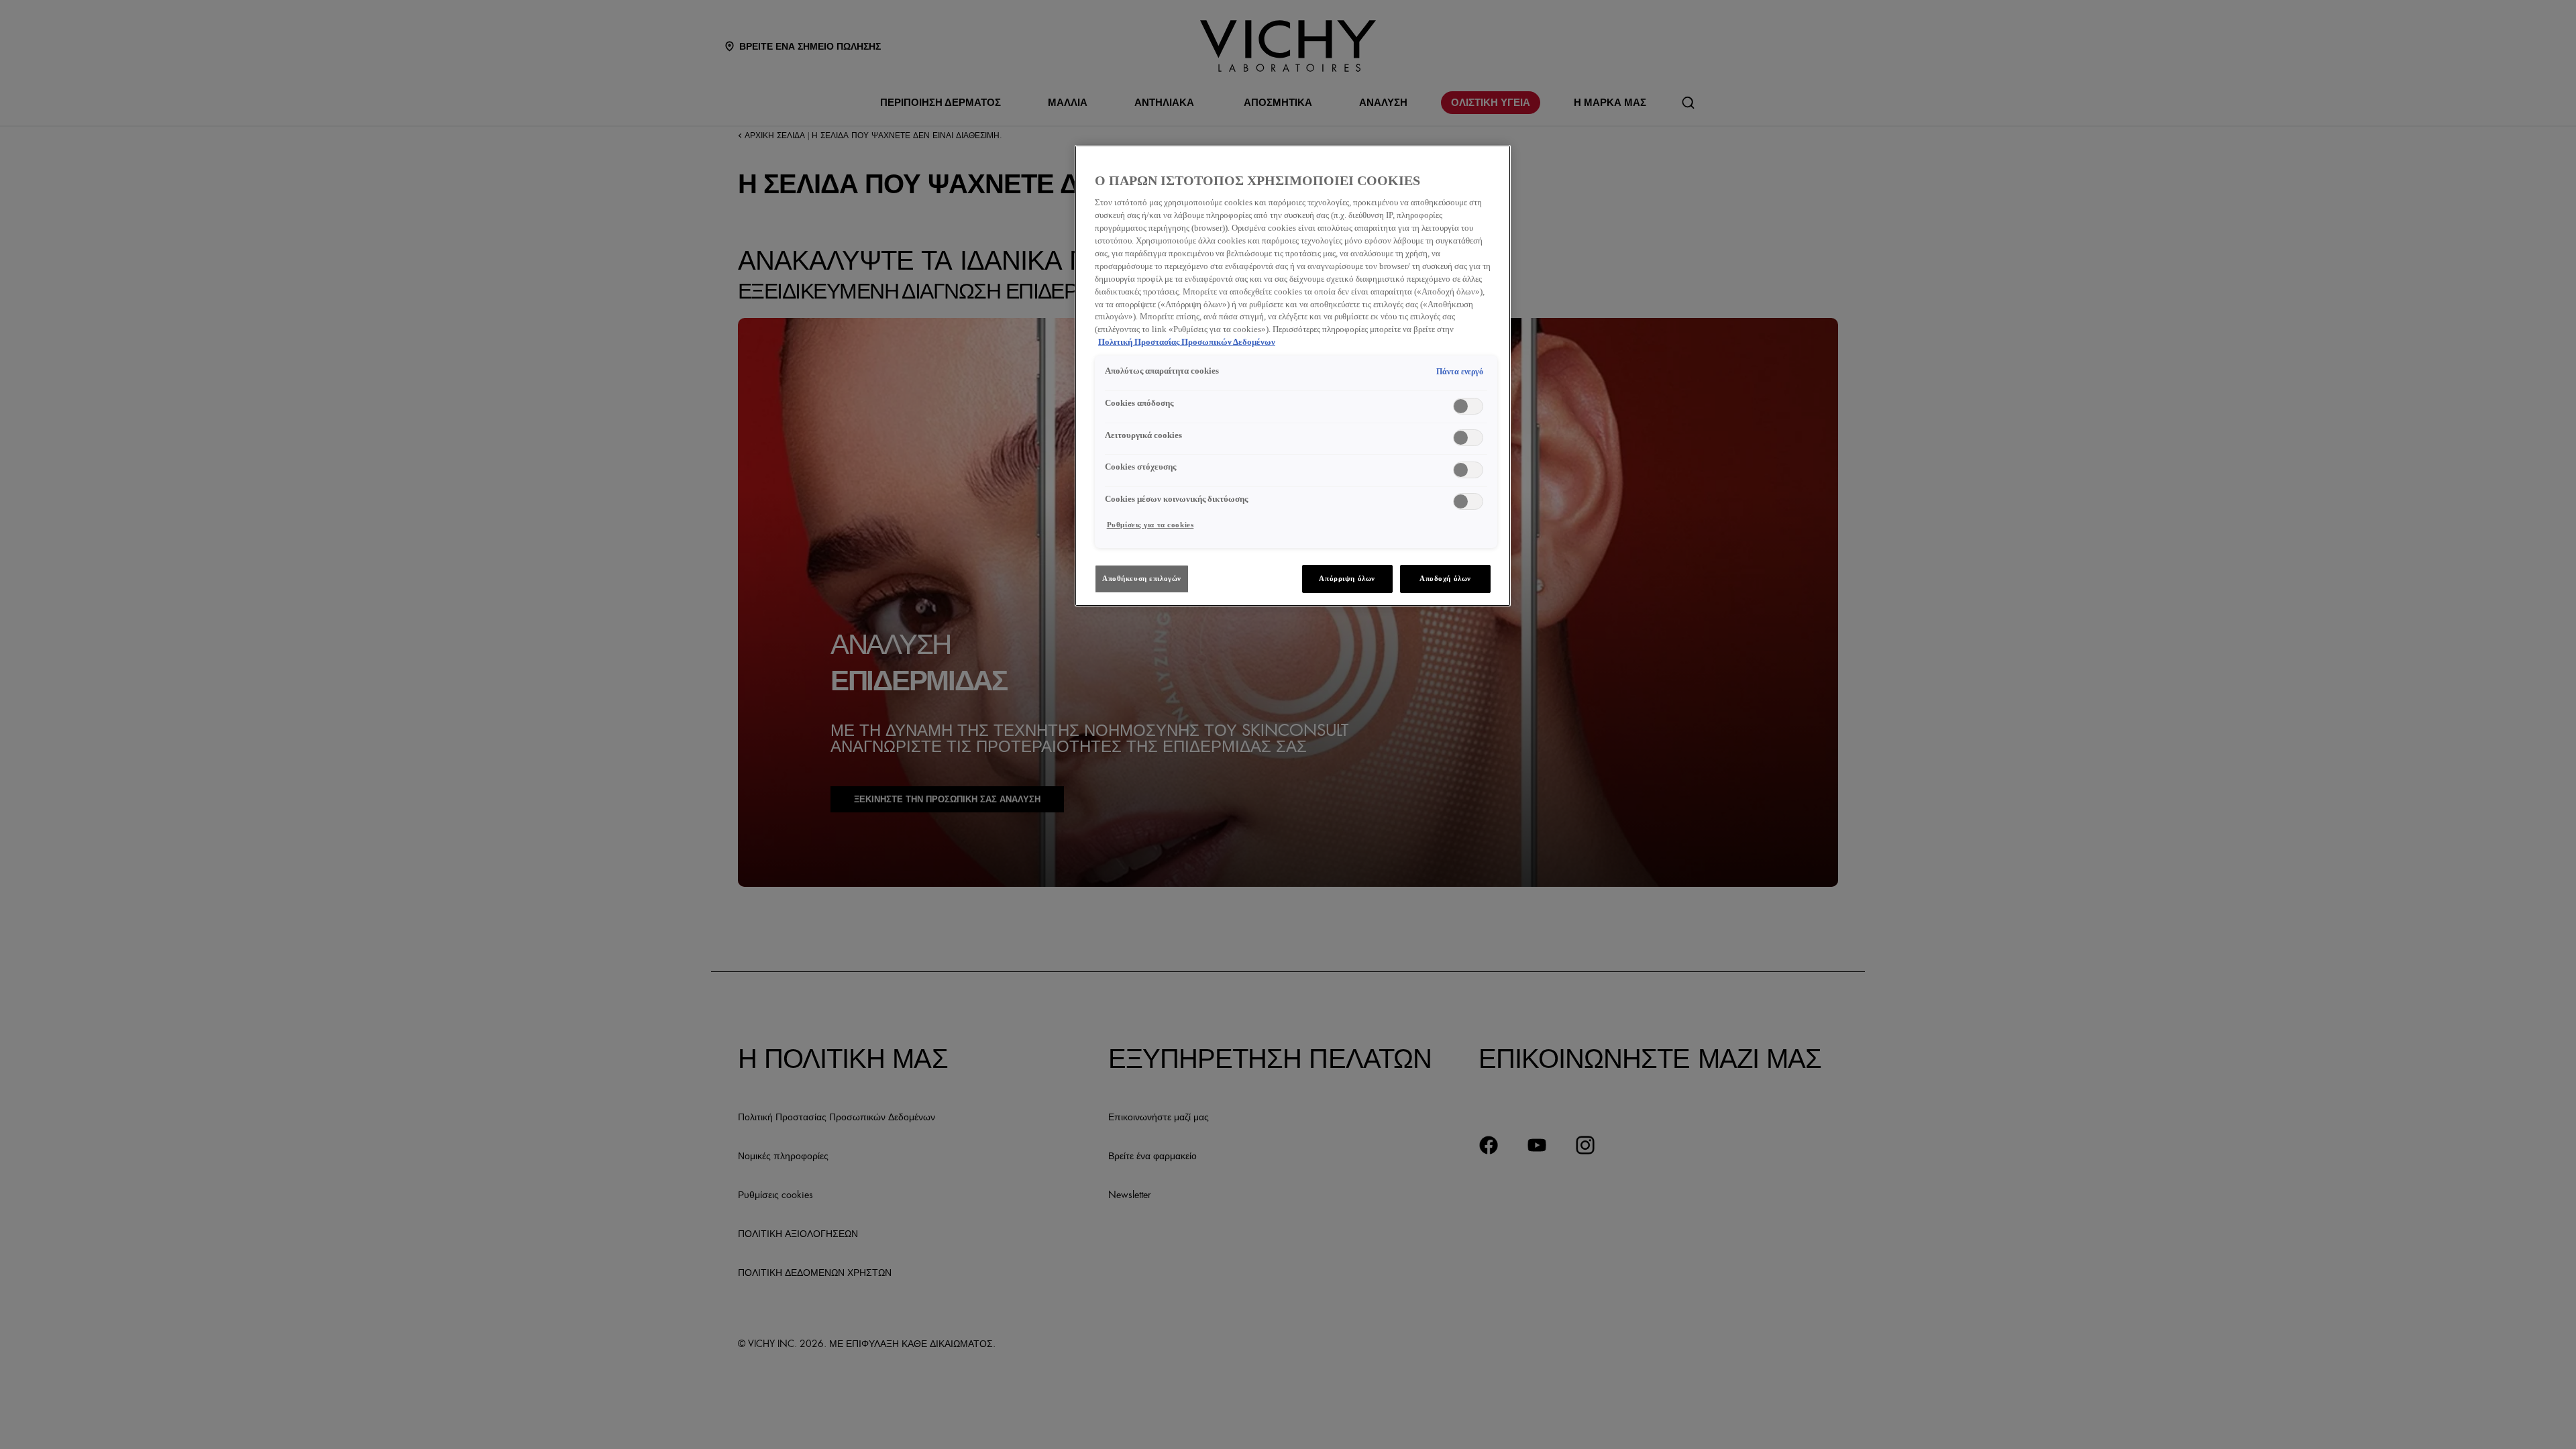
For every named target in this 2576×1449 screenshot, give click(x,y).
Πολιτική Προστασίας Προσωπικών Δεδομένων (1187, 342)
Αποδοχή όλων (1445, 578)
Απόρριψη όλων (1347, 578)
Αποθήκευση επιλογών (1142, 578)
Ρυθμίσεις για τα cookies (1150, 525)
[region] (1293, 376)
